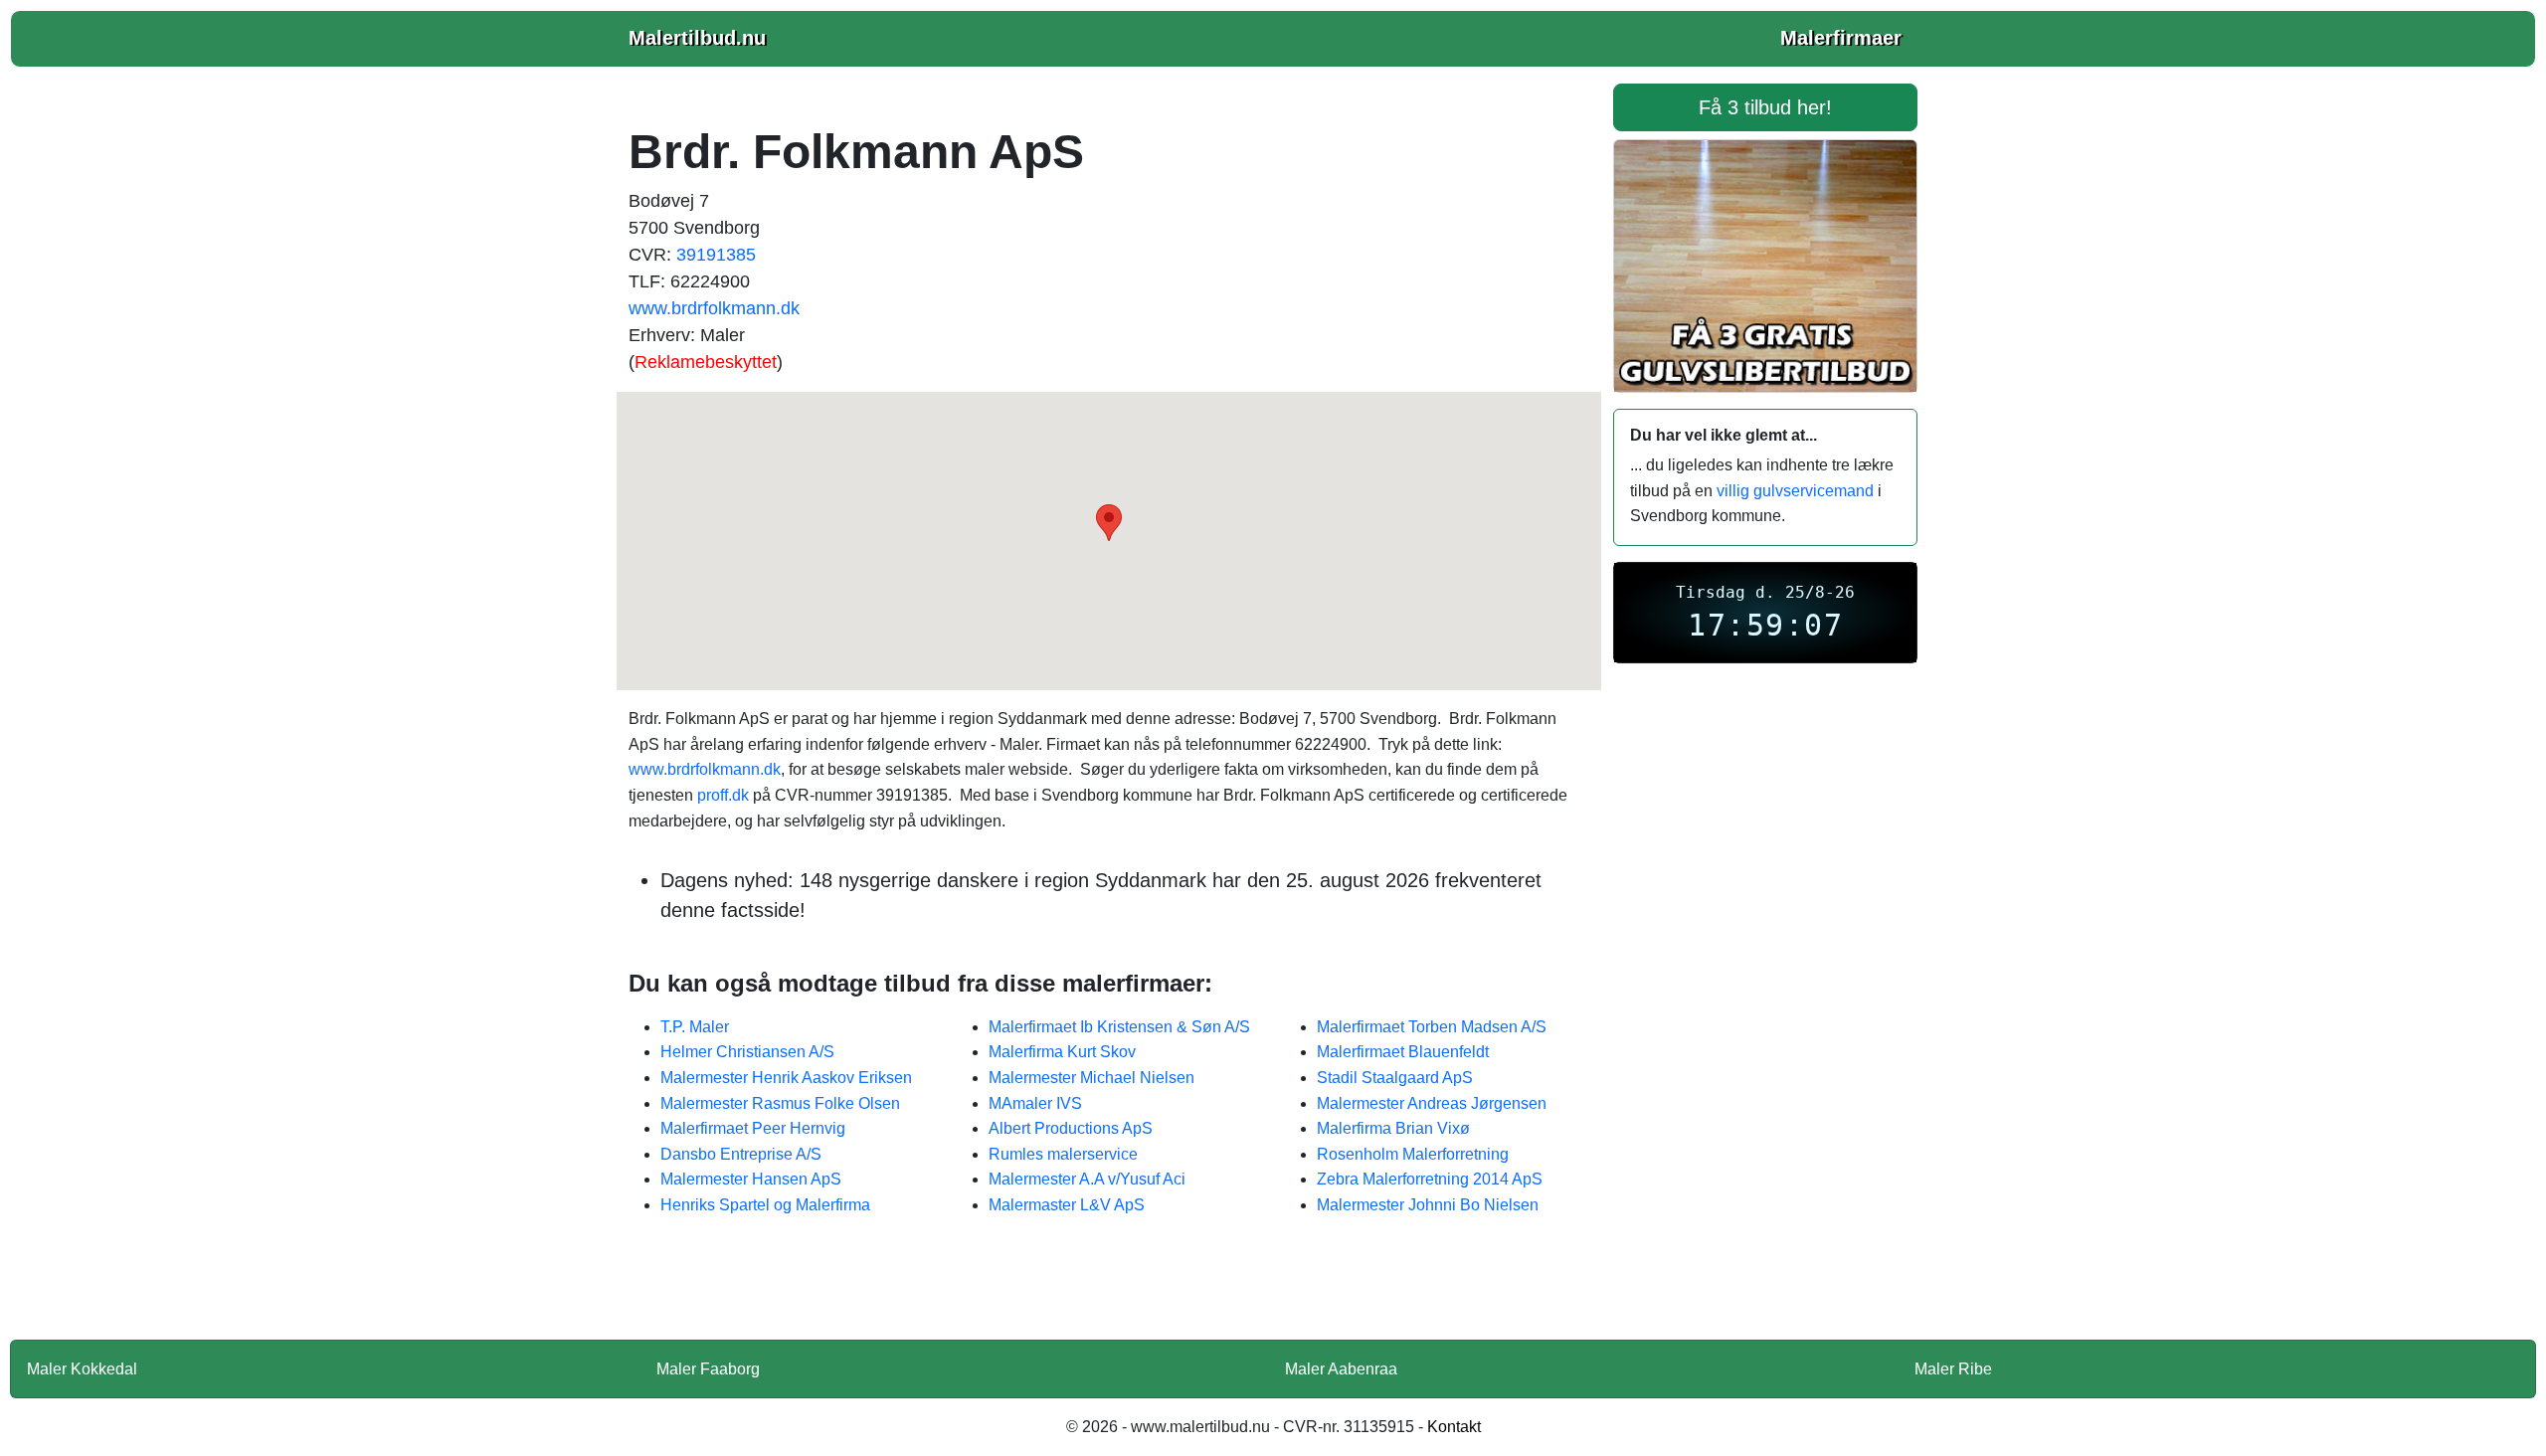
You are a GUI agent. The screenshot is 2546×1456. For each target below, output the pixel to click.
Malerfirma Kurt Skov (1062, 1052)
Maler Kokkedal (82, 1369)
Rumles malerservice (1063, 1154)
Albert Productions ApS (1071, 1128)
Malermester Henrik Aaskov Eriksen (786, 1078)
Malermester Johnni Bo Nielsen (1428, 1205)
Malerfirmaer (1841, 38)
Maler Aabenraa (1341, 1369)
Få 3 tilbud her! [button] (1765, 107)
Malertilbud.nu (697, 38)
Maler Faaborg (708, 1369)
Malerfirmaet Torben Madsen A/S (1432, 1027)
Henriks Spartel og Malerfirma (765, 1205)
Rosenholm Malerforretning (1413, 1154)
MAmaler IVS (1035, 1103)
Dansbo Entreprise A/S (741, 1154)
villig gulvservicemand (1795, 491)
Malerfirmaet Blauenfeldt (1403, 1052)
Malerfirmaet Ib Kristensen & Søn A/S (1119, 1027)
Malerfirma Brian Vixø (1393, 1128)
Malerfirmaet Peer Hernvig (753, 1128)
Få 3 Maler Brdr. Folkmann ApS (1109, 1291)
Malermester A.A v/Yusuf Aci (1087, 1179)
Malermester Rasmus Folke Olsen (780, 1103)
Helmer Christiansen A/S (747, 1052)
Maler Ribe (1953, 1369)
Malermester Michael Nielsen (1091, 1078)
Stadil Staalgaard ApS (1395, 1078)
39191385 (716, 255)
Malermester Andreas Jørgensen (1432, 1103)
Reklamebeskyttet (706, 362)
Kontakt (1454, 1427)
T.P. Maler (695, 1027)
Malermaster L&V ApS (1067, 1205)
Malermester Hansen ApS (751, 1179)
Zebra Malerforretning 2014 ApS (1430, 1179)
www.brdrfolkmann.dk (714, 308)
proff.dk (723, 795)
